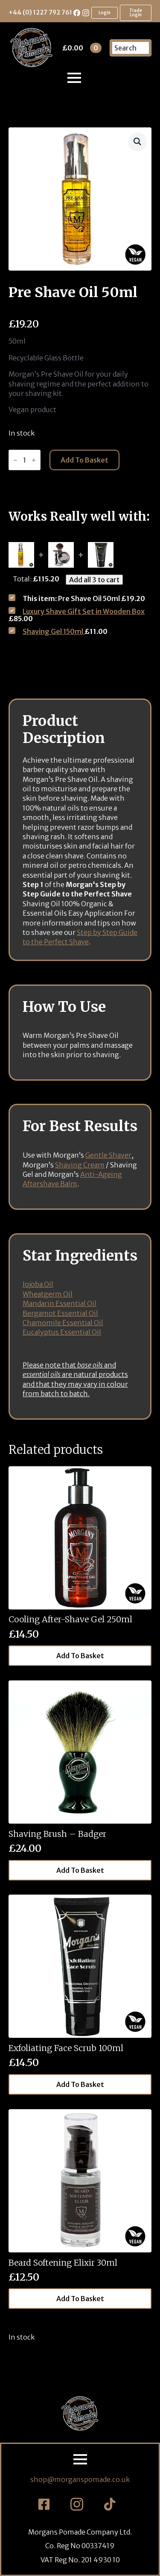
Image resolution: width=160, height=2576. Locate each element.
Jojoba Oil (38, 1284)
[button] (137, 141)
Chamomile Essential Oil (63, 1323)
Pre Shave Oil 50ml (84, 598)
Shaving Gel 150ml (54, 631)
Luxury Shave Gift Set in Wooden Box (84, 611)
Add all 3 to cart (94, 580)
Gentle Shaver (108, 1155)
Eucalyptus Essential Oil (62, 1332)
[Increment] (34, 460)
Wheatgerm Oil (48, 1294)
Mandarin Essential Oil (60, 1303)
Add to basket (84, 460)
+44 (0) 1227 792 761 (40, 12)
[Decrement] (15, 460)
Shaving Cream (80, 1165)
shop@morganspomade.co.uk (80, 2479)
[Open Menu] (74, 78)
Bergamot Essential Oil (60, 1313)
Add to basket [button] (80, 1656)
